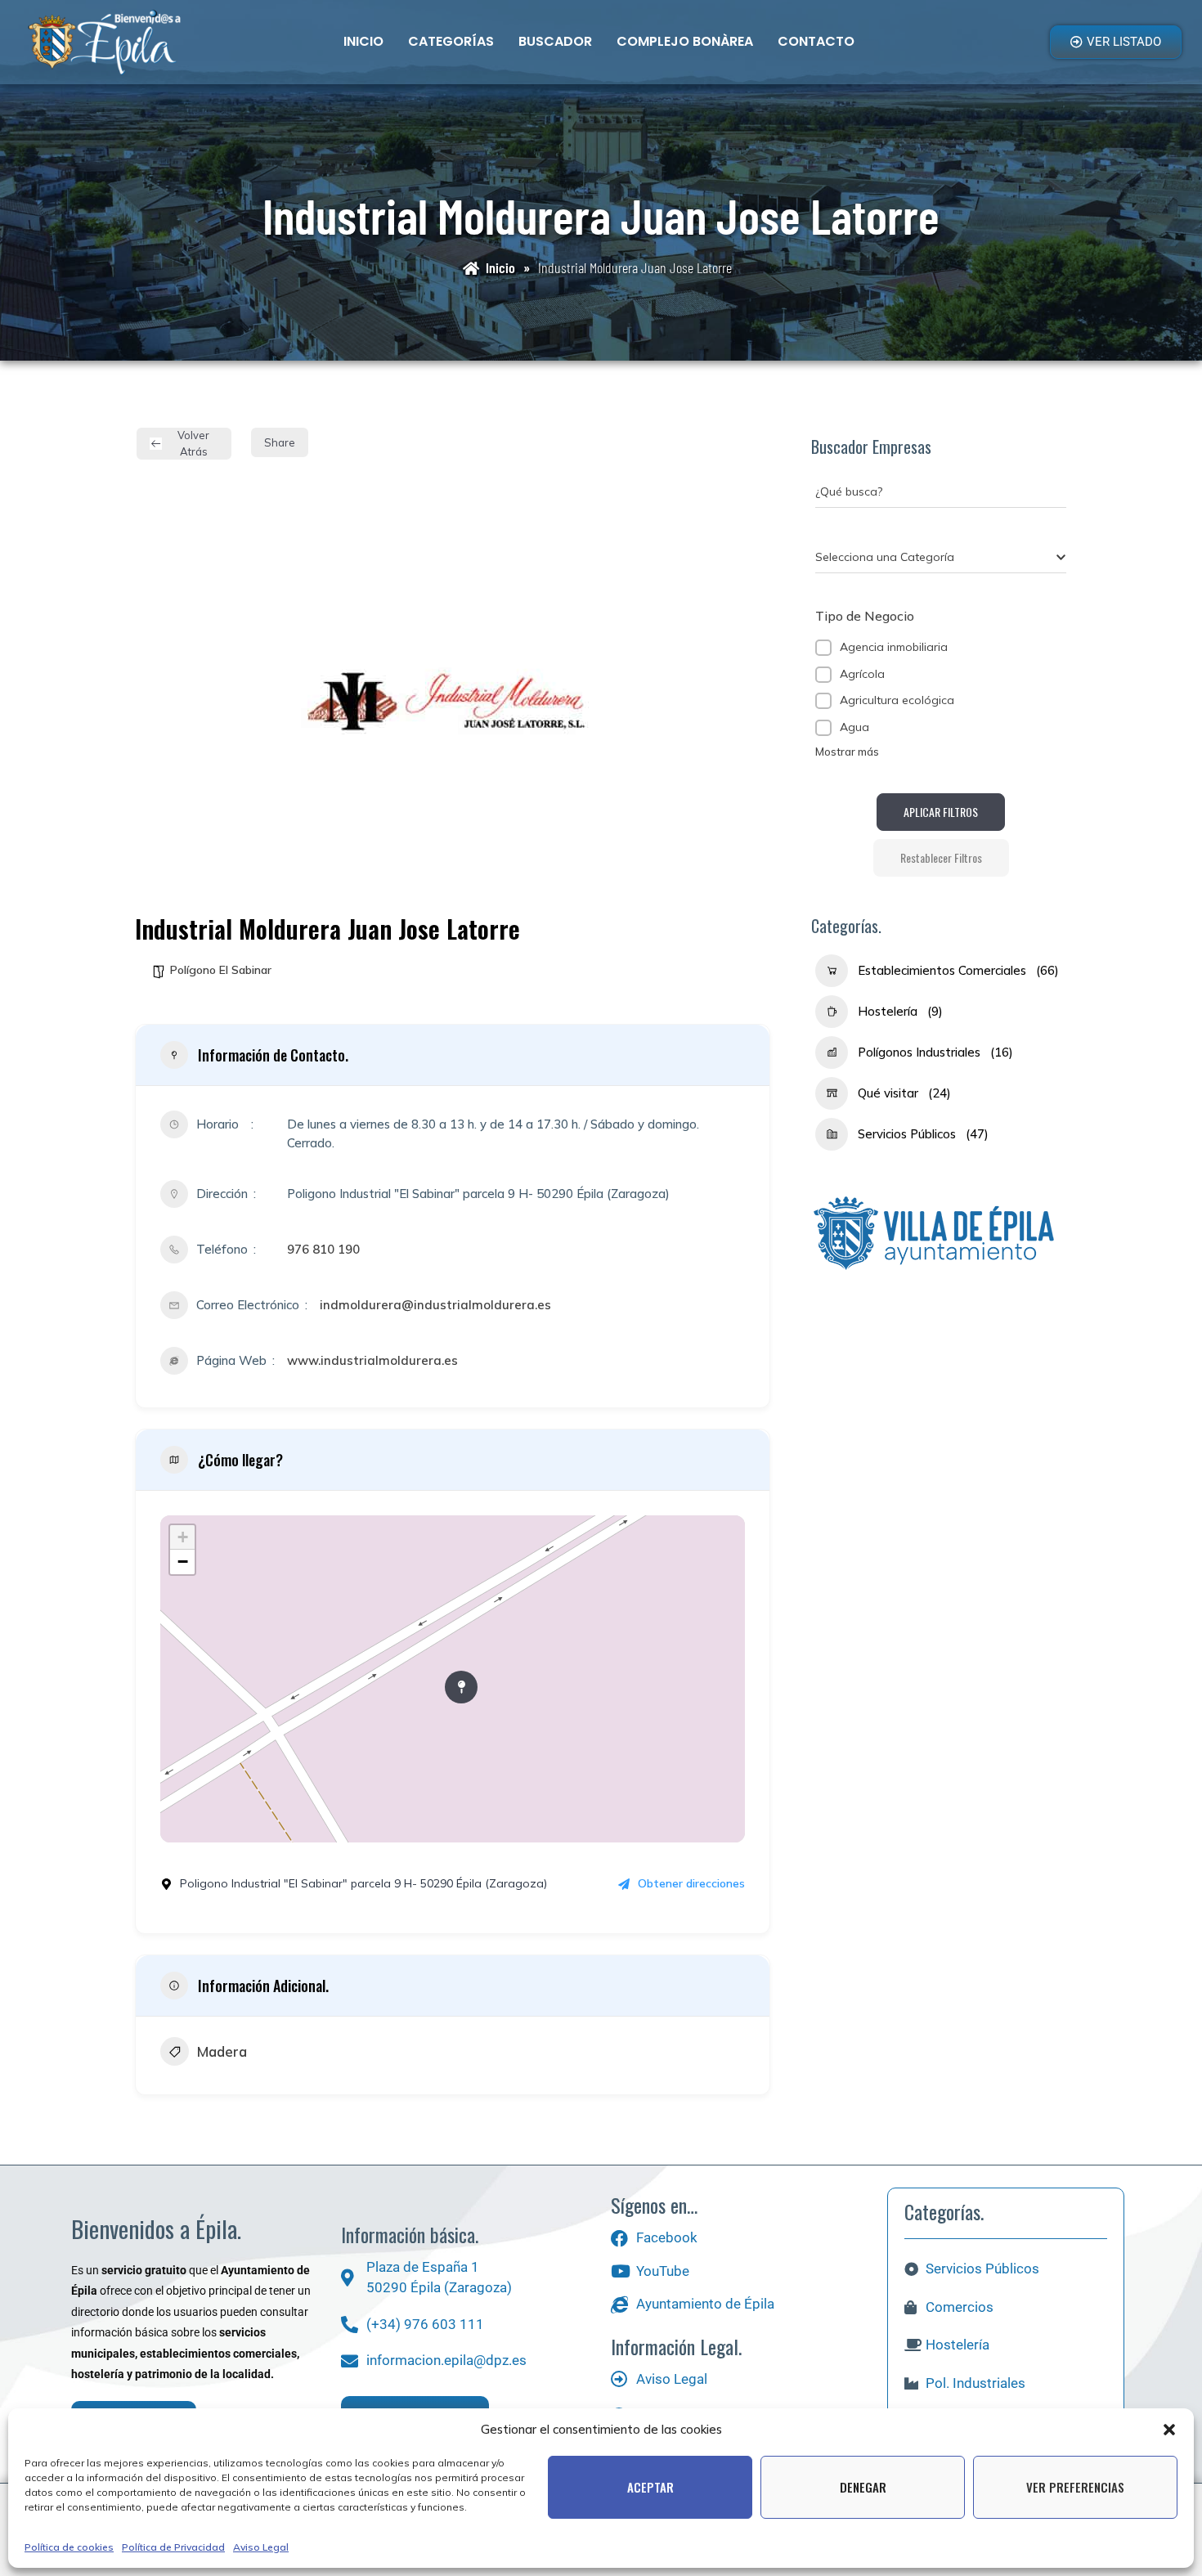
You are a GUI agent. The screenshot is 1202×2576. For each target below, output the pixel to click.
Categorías (451, 41)
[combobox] (941, 557)
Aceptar (650, 2487)
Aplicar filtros (941, 812)
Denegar (863, 2487)
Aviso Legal (261, 2547)
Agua (854, 727)
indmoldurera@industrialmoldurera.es (435, 1305)
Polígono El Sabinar (221, 970)
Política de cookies (69, 2547)
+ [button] (183, 1537)
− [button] (183, 1562)
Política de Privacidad (173, 2547)
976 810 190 (323, 1249)
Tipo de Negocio (865, 616)
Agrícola (862, 674)
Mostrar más (847, 752)
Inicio (363, 41)
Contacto (816, 41)
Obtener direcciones (691, 1883)
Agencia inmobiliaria (894, 647)
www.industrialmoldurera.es (372, 1360)
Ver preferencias (1075, 2487)
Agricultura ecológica (897, 700)
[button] (1169, 2430)
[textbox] (885, 557)
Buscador (555, 41)
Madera (222, 2051)
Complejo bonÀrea (685, 41)
